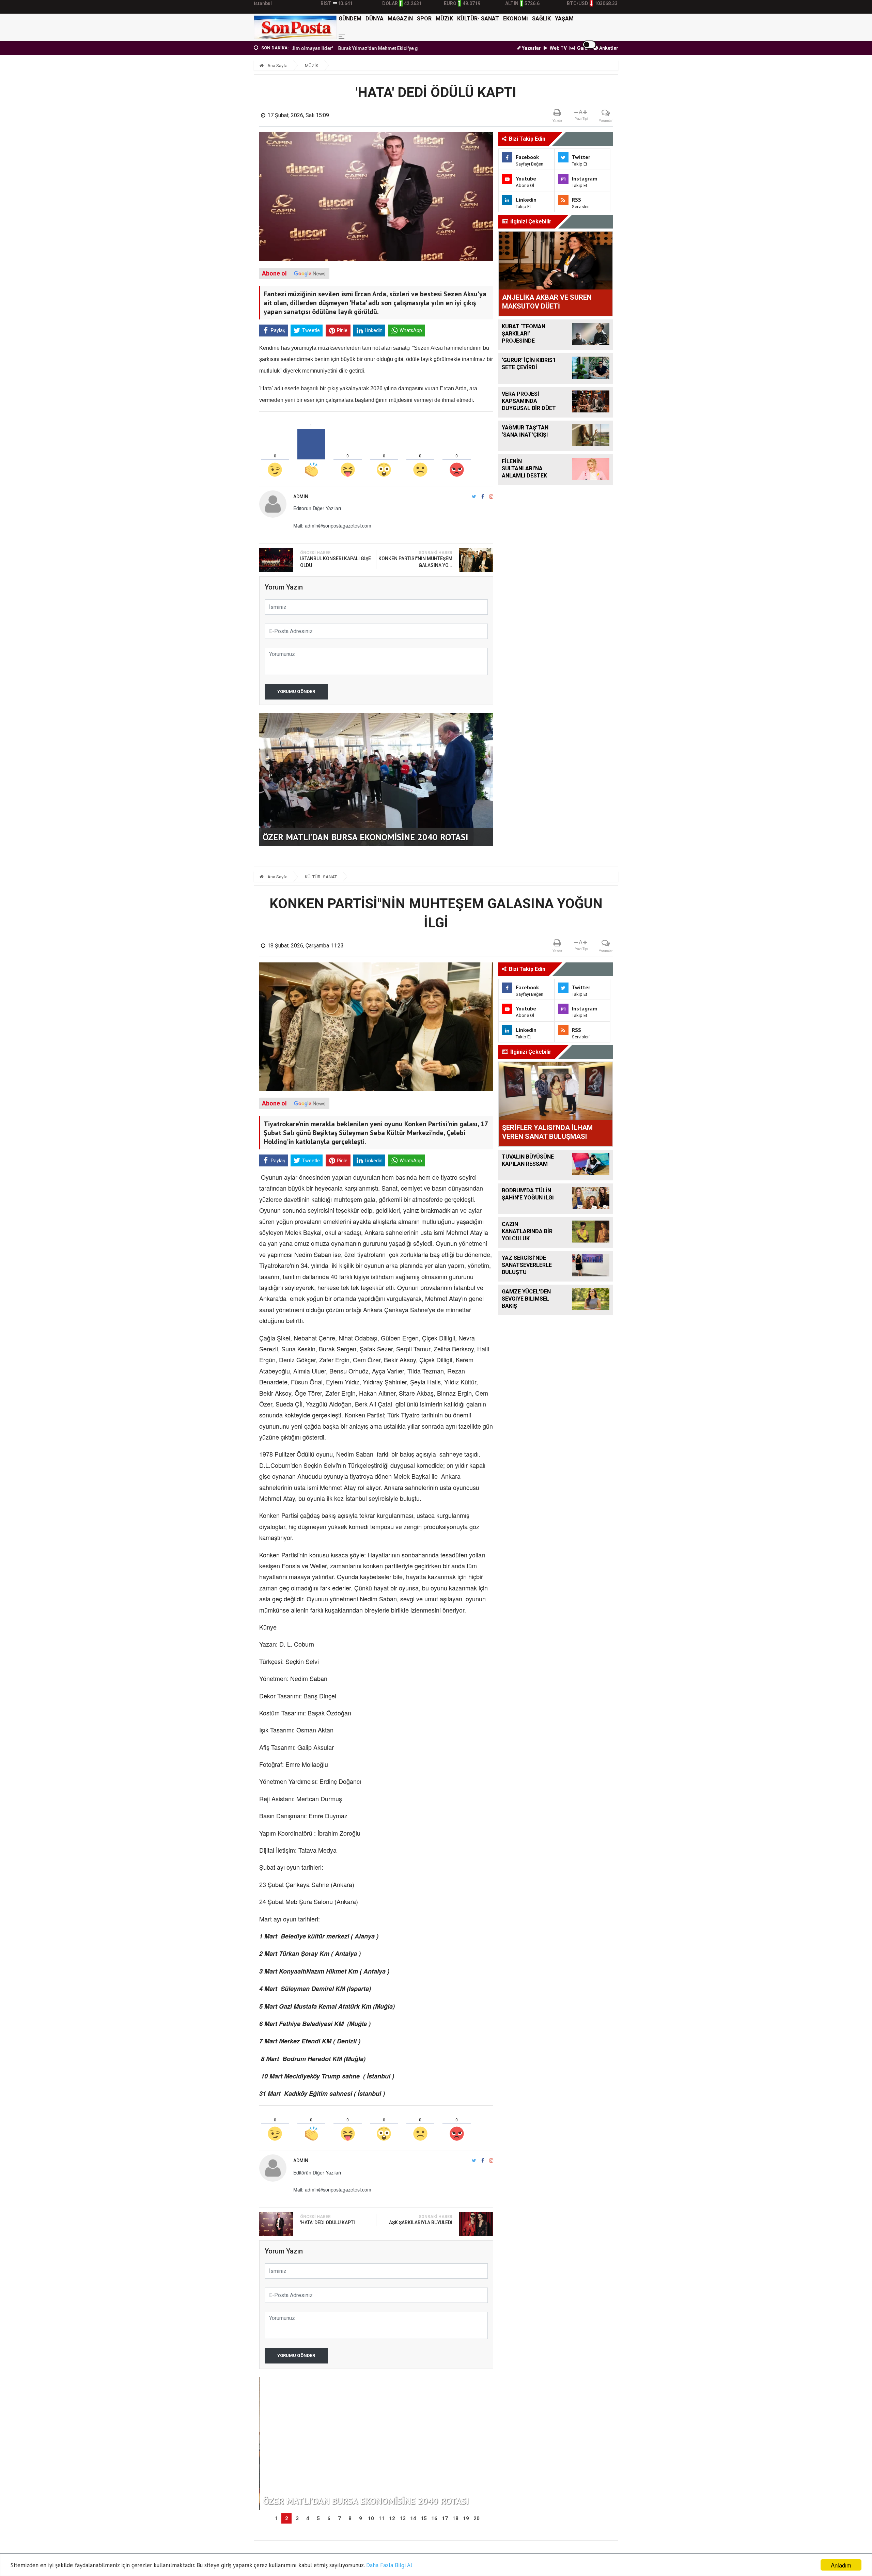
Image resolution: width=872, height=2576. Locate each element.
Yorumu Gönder (296, 692)
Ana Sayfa (277, 66)
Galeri (583, 48)
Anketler (608, 48)
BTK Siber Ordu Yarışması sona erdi (402, 48)
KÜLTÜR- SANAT (478, 19)
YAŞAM (564, 19)
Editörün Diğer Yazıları (317, 508)
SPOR (424, 19)
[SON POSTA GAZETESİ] (295, 27)
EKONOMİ (516, 19)
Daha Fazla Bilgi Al (389, 2565)
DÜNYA (375, 19)
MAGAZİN (400, 19)
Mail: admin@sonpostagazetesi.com (332, 525)
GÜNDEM (350, 19)
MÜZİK (444, 19)
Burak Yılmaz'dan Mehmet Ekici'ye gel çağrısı (307, 48)
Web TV (558, 48)
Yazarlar (531, 48)
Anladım (841, 2565)
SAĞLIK (541, 19)
